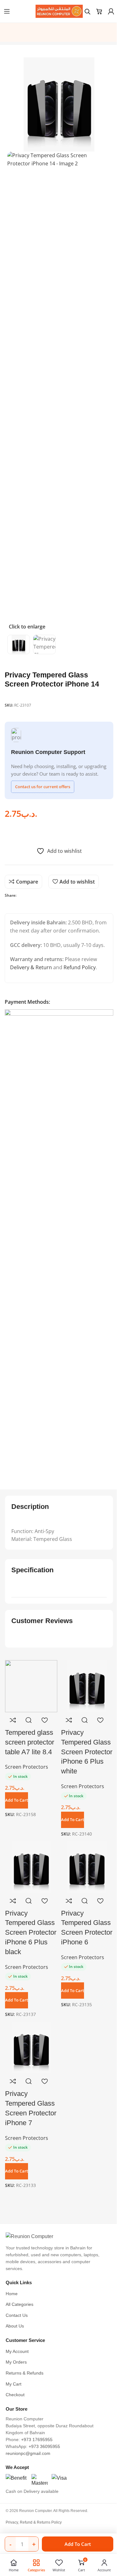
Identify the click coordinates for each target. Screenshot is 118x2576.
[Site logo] (59, 11)
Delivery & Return (31, 967)
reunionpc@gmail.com (28, 2453)
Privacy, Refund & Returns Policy (34, 2522)
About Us (15, 2326)
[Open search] (87, 11)
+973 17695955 (37, 2440)
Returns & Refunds (25, 2373)
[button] (17, 2171)
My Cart (14, 2384)
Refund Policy (80, 967)
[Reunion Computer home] (59, 2237)
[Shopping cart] (99, 11)
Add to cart (78, 2544)
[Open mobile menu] (7, 11)
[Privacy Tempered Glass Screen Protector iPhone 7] (31, 2047)
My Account (17, 2352)
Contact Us (17, 2315)
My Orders (16, 2362)
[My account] (111, 11)
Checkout (15, 2395)
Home (12, 2294)
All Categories (20, 2304)
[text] (59, 1531)
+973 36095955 (44, 2447)
